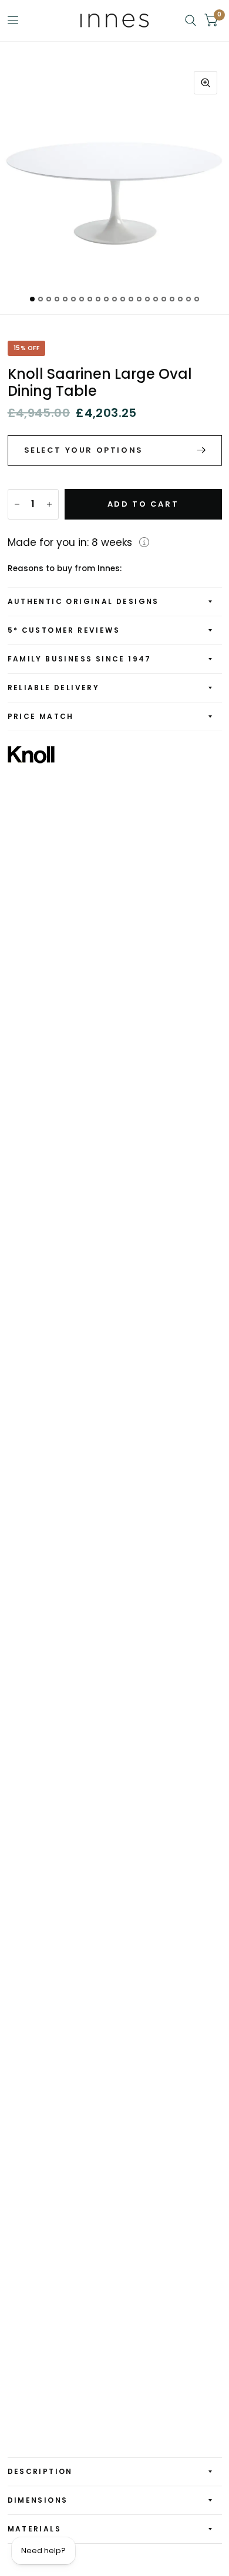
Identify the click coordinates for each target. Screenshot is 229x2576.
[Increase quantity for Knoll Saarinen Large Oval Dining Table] (49, 504)
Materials (35, 2529)
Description (40, 2471)
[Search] (191, 21)
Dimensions (38, 2500)
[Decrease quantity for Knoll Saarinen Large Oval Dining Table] (17, 504)
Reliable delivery (54, 688)
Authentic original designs (83, 601)
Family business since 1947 (80, 659)
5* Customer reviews (64, 630)
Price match (41, 716)
